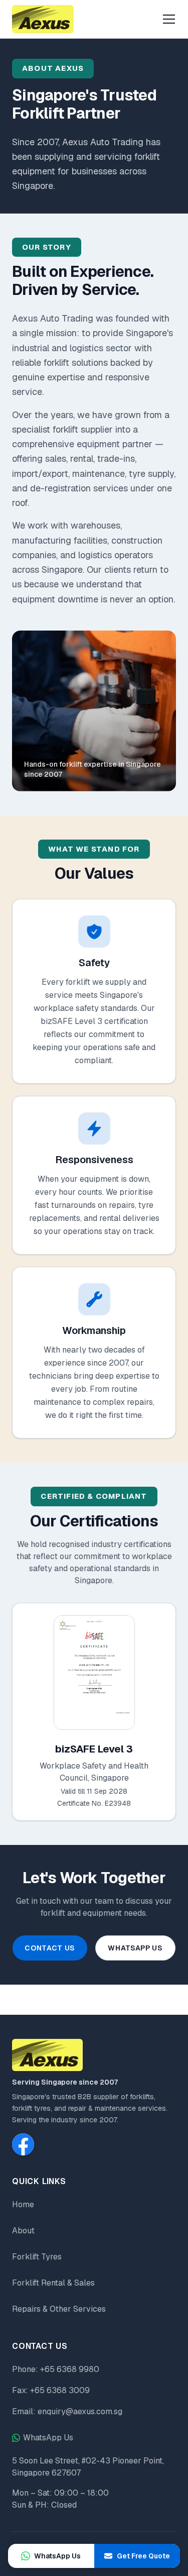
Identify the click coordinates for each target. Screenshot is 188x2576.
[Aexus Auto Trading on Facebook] (23, 2144)
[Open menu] (169, 19)
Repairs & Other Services (59, 2309)
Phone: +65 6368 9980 (56, 2369)
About (23, 2231)
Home (23, 2204)
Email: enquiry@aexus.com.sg (67, 2411)
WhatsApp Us (135, 1948)
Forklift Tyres (37, 2257)
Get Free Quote (143, 2556)
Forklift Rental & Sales (53, 2283)
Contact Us (50, 1948)
